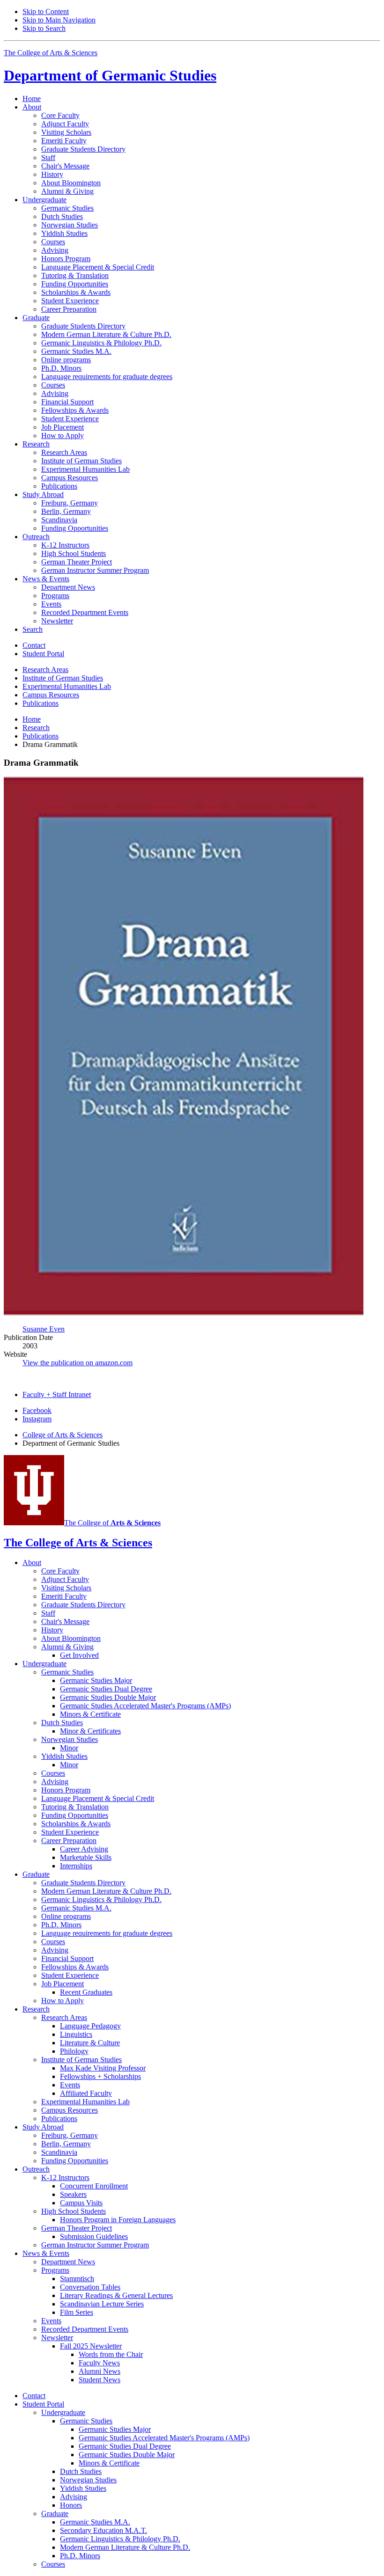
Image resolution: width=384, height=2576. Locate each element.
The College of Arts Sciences (51, 53)
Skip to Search (44, 28)
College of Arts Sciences (63, 1435)
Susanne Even (44, 1329)
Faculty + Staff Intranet (57, 1394)
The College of (112, 1523)
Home (32, 99)
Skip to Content (46, 11)
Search (33, 629)
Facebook (37, 1410)
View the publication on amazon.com (78, 1363)
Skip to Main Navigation (59, 20)
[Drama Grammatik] (184, 1313)
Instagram (37, 1419)
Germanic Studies (110, 75)
